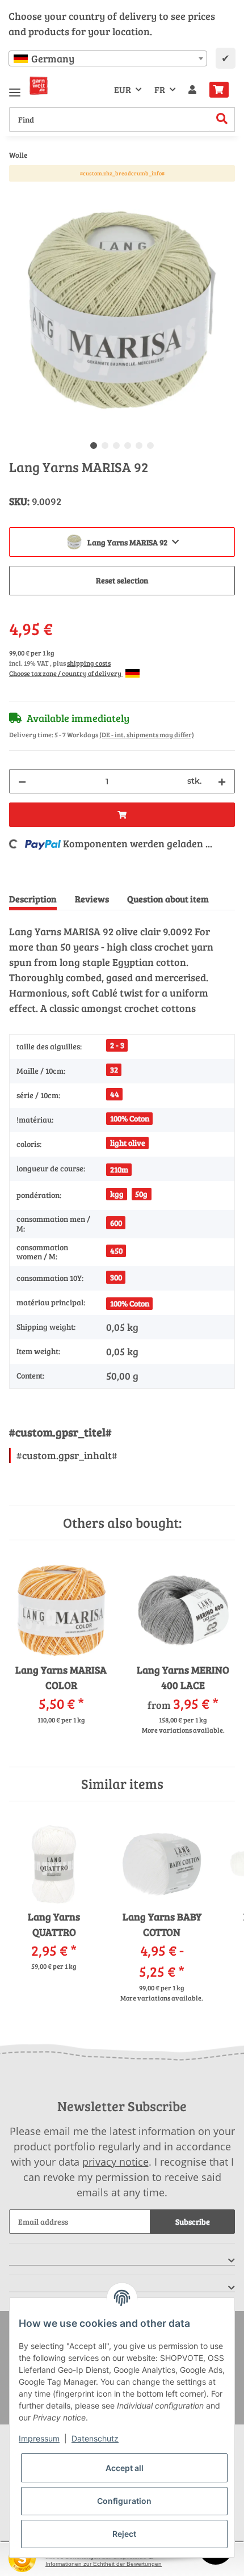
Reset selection (122, 580)
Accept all (125, 2468)
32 (114, 1070)
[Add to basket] (18, 191)
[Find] (222, 119)
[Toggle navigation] (15, 88)
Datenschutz (95, 2438)
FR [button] (160, 89)
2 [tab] (105, 446)
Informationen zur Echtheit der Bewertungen (104, 2564)
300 (116, 1277)
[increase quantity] (222, 781)
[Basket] (219, 90)
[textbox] (108, 58)
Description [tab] (33, 899)
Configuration (124, 2501)
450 (116, 1251)
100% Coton (130, 1118)
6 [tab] (150, 446)
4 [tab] (128, 446)
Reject (124, 2534)
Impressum (39, 2438)
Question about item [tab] (168, 899)
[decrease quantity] (22, 781)
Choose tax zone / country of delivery (66, 673)
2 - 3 (117, 1045)
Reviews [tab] (92, 899)
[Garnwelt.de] (39, 86)
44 (115, 1094)
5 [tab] (139, 446)
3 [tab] (116, 446)
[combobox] (108, 58)
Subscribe (193, 2222)
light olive (128, 1143)
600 (116, 1223)
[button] (192, 90)
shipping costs (89, 663)
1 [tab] (94, 446)
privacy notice (115, 2162)
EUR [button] (123, 89)
